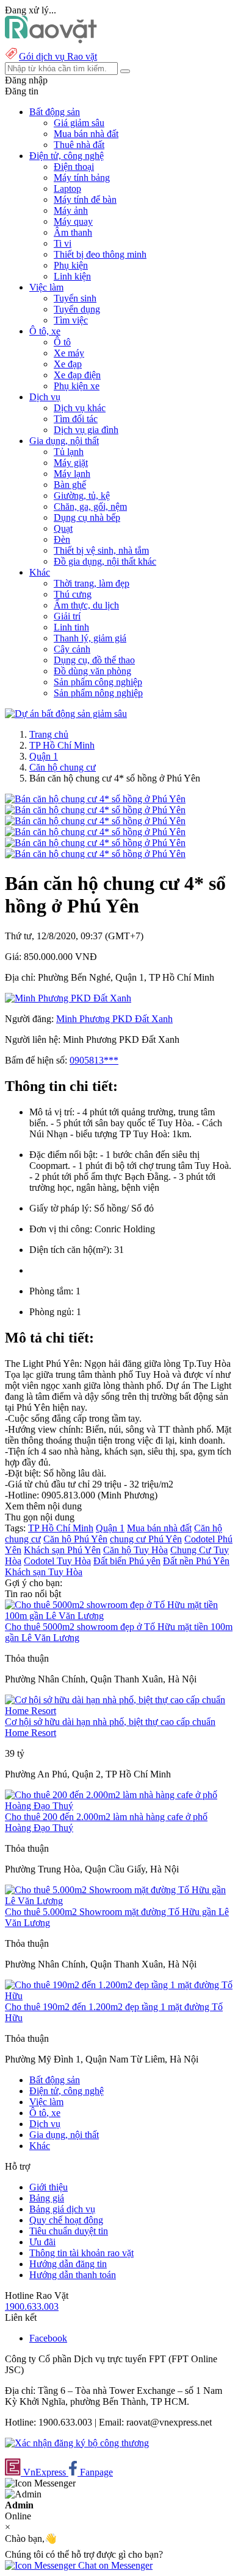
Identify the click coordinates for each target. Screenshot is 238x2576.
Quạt (63, 528)
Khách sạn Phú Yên (62, 1550)
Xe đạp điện (77, 375)
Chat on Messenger (114, 2565)
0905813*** (94, 1060)
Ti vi (63, 243)
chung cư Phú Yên (146, 1539)
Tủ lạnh (69, 452)
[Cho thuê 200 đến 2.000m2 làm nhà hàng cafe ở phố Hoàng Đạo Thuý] (119, 1806)
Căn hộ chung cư (63, 767)
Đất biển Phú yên (127, 1561)
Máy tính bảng (82, 178)
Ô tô (62, 342)
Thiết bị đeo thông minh (100, 254)
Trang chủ (49, 734)
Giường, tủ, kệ (82, 496)
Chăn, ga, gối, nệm (90, 506)
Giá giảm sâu (79, 123)
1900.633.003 (32, 2306)
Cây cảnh (72, 649)
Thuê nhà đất (79, 145)
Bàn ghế (70, 485)
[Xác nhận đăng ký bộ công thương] (77, 2443)
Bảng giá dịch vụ (62, 2209)
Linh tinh (71, 627)
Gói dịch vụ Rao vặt (58, 56)
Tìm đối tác (76, 419)
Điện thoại (74, 167)
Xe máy (69, 353)
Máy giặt (71, 463)
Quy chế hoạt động (66, 2220)
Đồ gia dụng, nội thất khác (105, 561)
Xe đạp (68, 364)
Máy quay (73, 221)
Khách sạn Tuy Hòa (44, 1572)
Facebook (48, 2338)
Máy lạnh (72, 474)
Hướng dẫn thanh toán (73, 2275)
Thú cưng (73, 594)
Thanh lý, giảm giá (90, 638)
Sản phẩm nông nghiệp (98, 693)
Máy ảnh (71, 210)
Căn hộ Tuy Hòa (135, 1550)
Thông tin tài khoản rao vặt (81, 2253)
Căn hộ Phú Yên (75, 1539)
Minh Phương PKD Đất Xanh (114, 1019)
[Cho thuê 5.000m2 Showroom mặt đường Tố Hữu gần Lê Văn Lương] (119, 1901)
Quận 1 (44, 756)
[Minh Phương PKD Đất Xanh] (68, 998)
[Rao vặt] (51, 40)
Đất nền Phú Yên (196, 1561)
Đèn (62, 539)
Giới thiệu (49, 2187)
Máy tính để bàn (85, 199)
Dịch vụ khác (80, 408)
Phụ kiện (71, 265)
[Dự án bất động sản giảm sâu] (66, 714)
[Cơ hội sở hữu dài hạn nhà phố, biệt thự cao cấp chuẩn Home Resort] (119, 1711)
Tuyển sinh (75, 298)
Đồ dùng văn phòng (92, 671)
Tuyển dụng (77, 309)
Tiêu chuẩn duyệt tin (69, 2231)
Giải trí (67, 616)
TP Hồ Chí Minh (62, 745)
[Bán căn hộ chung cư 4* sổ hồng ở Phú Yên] (95, 799)
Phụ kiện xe (77, 386)
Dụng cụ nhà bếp (87, 517)
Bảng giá (47, 2198)
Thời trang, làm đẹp (92, 583)
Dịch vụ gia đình (86, 430)
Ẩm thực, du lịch (86, 605)
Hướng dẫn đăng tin (68, 2264)
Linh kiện (72, 276)
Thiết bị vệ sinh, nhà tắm (101, 550)
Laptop (67, 189)
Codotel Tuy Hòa (57, 1561)
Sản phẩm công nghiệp (98, 682)
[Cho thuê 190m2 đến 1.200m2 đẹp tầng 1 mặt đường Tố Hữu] (119, 1996)
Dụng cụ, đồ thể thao (94, 660)
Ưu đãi (42, 2242)
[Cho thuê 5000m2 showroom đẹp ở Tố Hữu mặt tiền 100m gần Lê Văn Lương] (119, 1616)
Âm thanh (73, 232)
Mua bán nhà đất (86, 134)
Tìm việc (71, 320)
